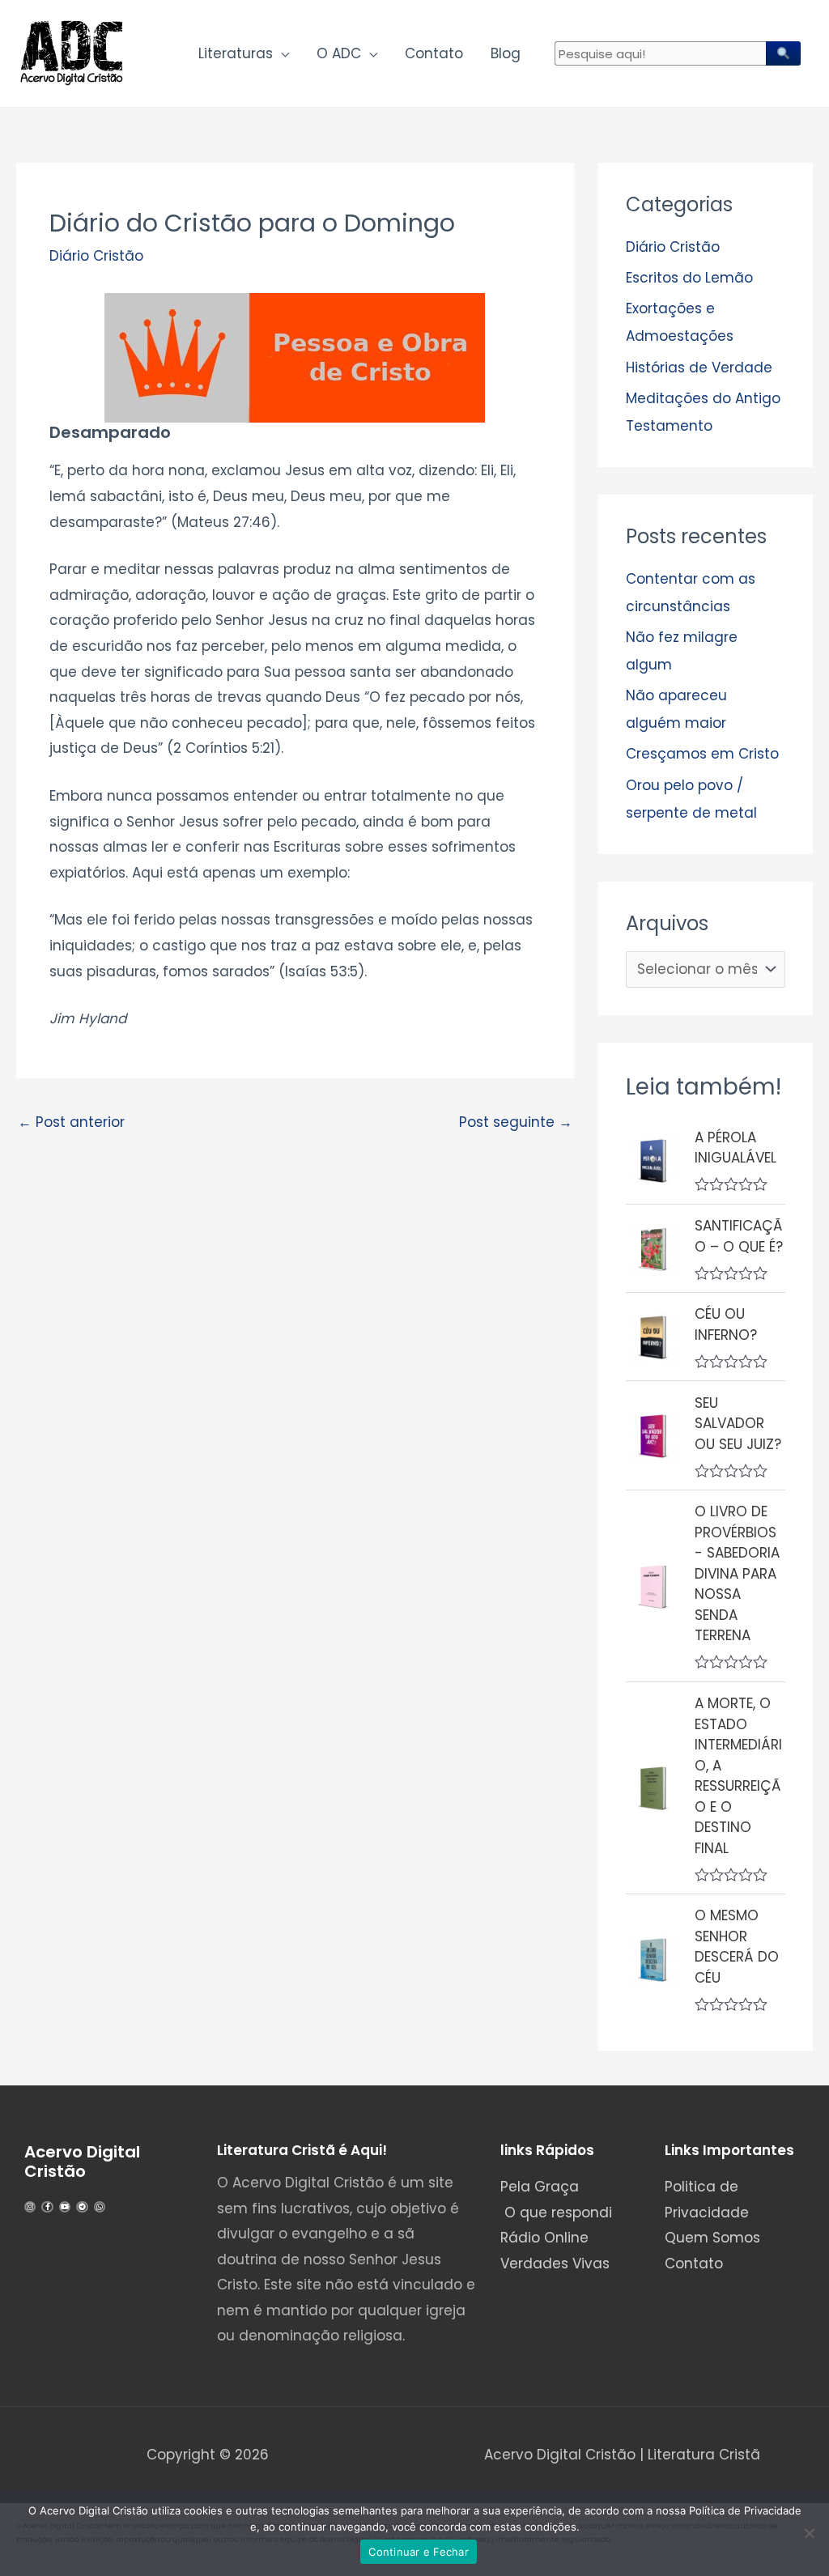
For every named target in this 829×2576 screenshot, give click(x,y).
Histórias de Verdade (699, 368)
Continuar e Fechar (419, 2552)
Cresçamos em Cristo (702, 754)
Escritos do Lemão (689, 278)
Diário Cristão (96, 256)
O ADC (339, 53)
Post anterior (71, 1122)
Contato (434, 53)
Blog (506, 53)
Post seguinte (516, 1122)
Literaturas (236, 53)
